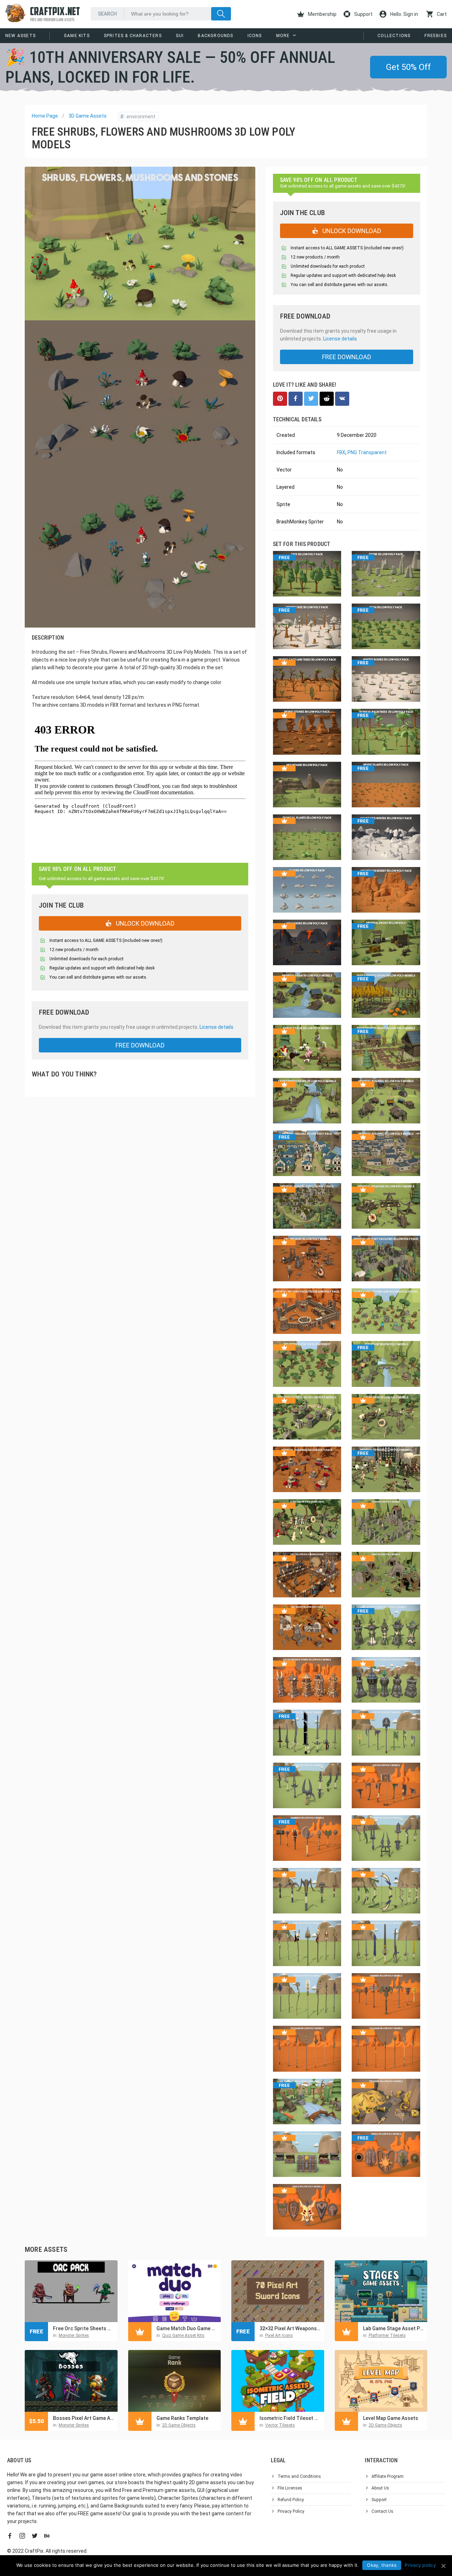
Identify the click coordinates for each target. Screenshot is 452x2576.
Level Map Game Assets (391, 2418)
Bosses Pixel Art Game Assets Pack (84, 2418)
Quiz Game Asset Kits (183, 2335)
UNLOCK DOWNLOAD (144, 923)
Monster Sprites (74, 2335)
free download (140, 1045)
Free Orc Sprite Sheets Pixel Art (84, 2328)
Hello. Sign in (404, 14)
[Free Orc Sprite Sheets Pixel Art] (71, 2291)
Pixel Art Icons (279, 2335)
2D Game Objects (179, 2425)
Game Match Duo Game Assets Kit (187, 2328)
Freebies (436, 36)
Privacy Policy (291, 2511)
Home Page (45, 116)
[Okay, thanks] (443, 2566)
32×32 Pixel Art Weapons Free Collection (290, 2328)
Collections (394, 36)
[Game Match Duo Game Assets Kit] (175, 2291)
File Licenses (290, 2488)
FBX (341, 452)
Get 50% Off (408, 67)
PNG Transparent (367, 452)
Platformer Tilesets (387, 2335)
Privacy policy (420, 2565)
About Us (380, 2488)
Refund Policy (291, 2500)
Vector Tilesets (280, 2425)
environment (138, 117)
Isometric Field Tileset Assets (290, 2418)
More (283, 36)
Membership (322, 14)
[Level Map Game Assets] (381, 2381)
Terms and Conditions (299, 2476)
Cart (441, 14)
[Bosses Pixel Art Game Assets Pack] (71, 2381)
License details (216, 1027)
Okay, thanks (382, 2565)
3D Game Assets (88, 116)
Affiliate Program (388, 2476)
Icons (255, 36)
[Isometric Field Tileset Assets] (278, 2381)
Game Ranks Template (182, 2418)
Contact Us (382, 2511)
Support (363, 14)
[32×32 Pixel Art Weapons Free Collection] (278, 2291)
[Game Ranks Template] (175, 2381)
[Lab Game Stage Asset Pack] (381, 2291)
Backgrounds (215, 36)
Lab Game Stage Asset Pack (394, 2328)
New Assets (20, 36)
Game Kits (77, 36)
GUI (180, 36)
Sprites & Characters (133, 36)
